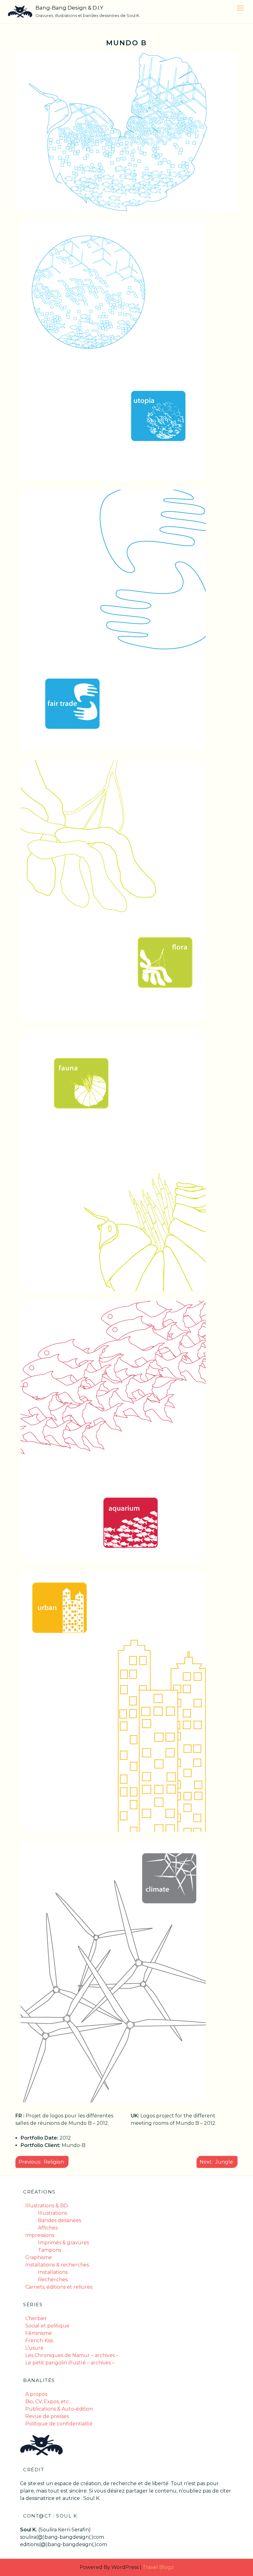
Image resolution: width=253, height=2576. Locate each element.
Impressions (40, 2235)
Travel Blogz (158, 2567)
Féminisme (39, 2333)
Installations (53, 2272)
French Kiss (39, 2341)
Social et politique (47, 2326)
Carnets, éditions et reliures (59, 2287)
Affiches (48, 2228)
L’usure (34, 2348)
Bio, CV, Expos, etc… (49, 2402)
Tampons (50, 2250)
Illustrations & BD (47, 2206)
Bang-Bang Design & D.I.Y (69, 8)
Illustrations (52, 2213)
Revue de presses (47, 2416)
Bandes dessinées (60, 2220)
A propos (36, 2394)
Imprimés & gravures (63, 2243)
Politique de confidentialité (59, 2424)
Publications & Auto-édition (59, 2409)
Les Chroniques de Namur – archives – (72, 2355)
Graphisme (39, 2257)
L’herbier (36, 2318)
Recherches (53, 2280)
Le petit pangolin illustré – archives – (70, 2363)
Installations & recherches (57, 2265)
